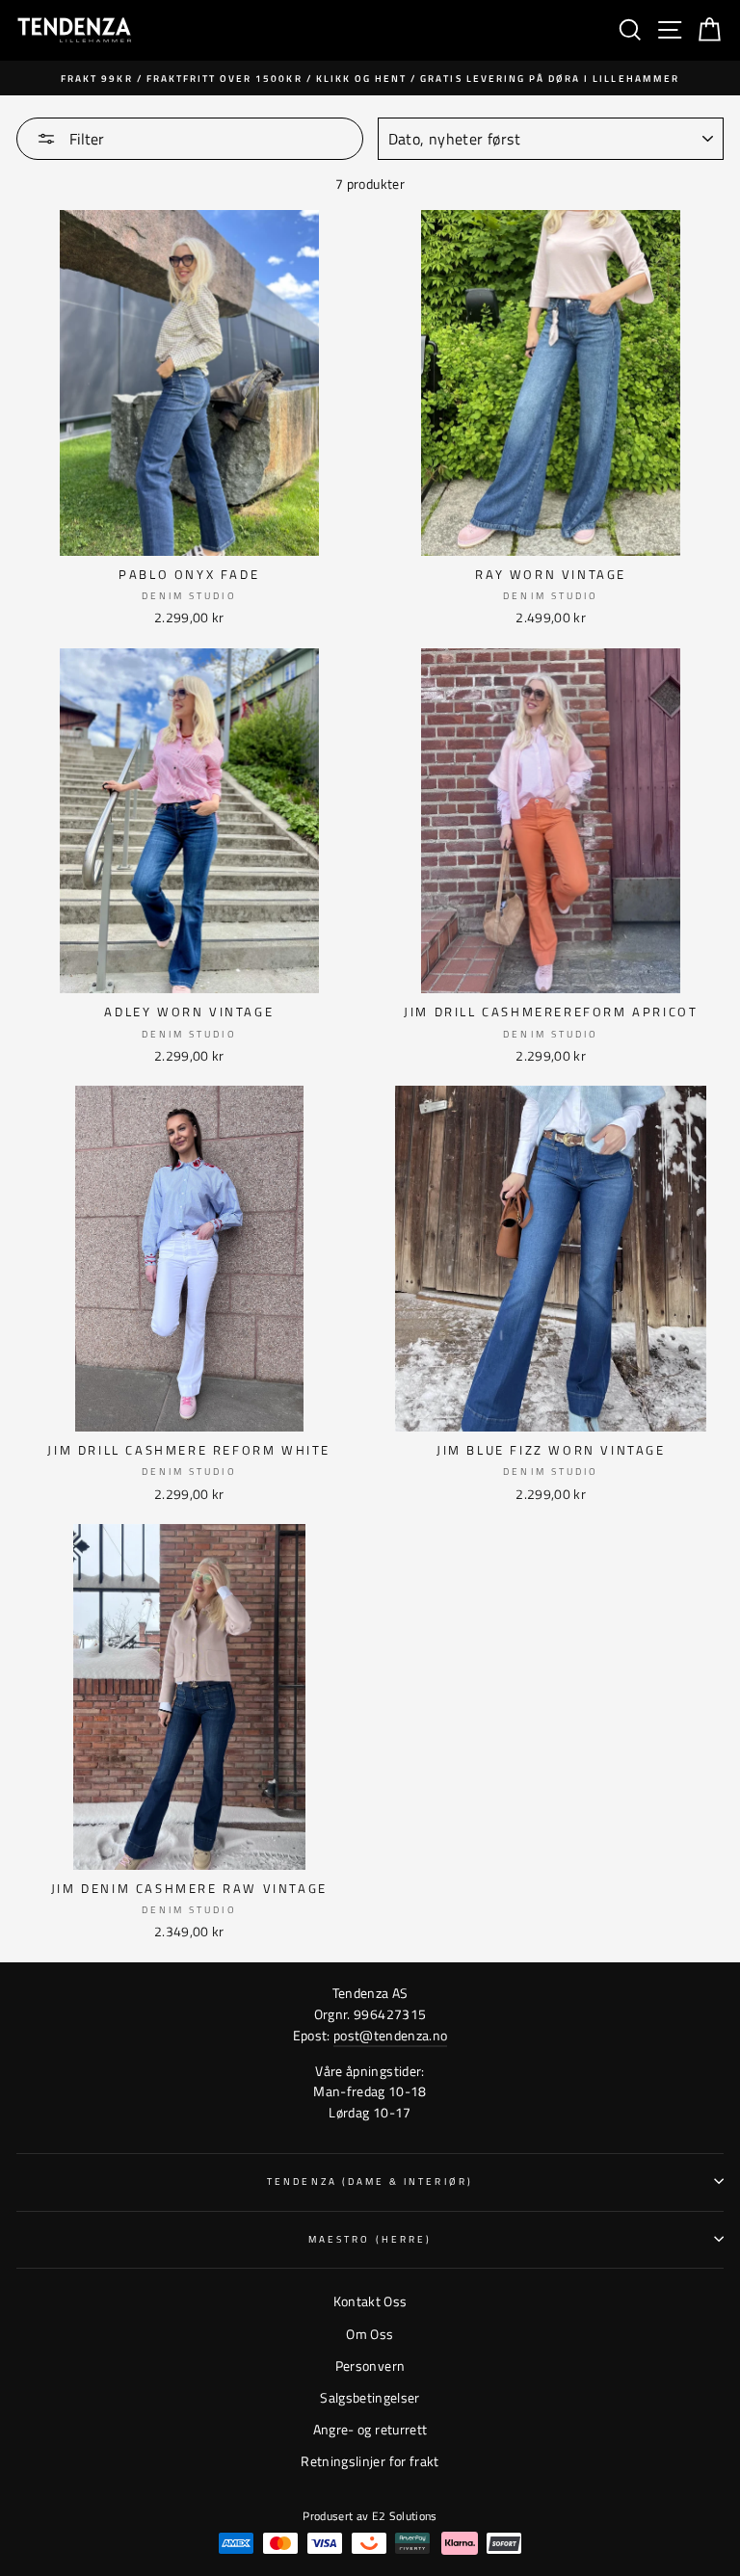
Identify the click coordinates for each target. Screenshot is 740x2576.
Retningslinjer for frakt (370, 2461)
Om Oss (370, 2334)
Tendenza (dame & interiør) (370, 2181)
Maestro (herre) (370, 2239)
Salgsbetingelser (370, 2398)
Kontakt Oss (370, 2301)
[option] (370, 78)
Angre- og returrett (370, 2430)
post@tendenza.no (390, 2036)
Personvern (370, 2366)
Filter (85, 139)
